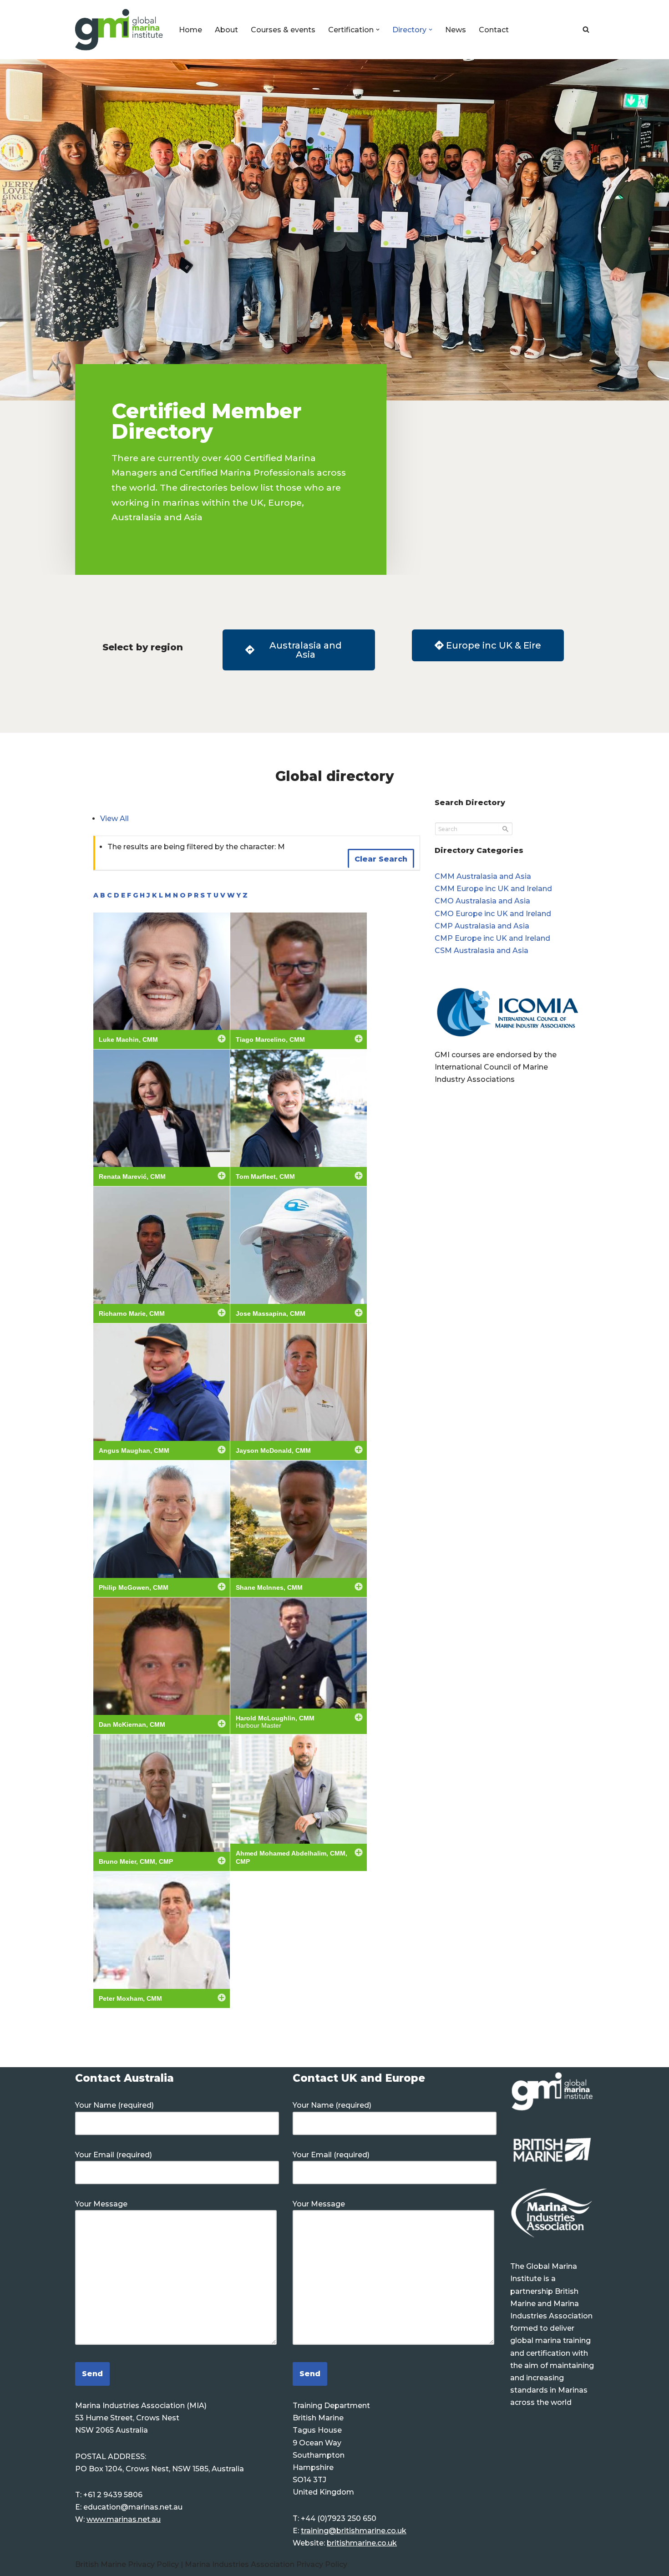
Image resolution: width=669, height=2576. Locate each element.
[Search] (586, 29)
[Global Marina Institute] (119, 30)
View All (114, 819)
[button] (378, 30)
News (456, 30)
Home (190, 30)
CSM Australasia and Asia (481, 951)
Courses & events (283, 30)
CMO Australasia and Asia (482, 901)
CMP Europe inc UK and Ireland (492, 938)
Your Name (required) (114, 2105)
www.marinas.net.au (124, 2519)
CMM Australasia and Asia (483, 876)
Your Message (101, 2204)
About (226, 30)
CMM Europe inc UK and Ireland (493, 889)
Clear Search (381, 859)
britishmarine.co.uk (362, 2543)
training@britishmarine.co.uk (354, 2531)
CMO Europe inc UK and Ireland (493, 914)
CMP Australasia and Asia (482, 926)
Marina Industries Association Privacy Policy (266, 2564)
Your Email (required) (114, 2155)
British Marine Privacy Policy (128, 2564)
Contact (494, 30)
